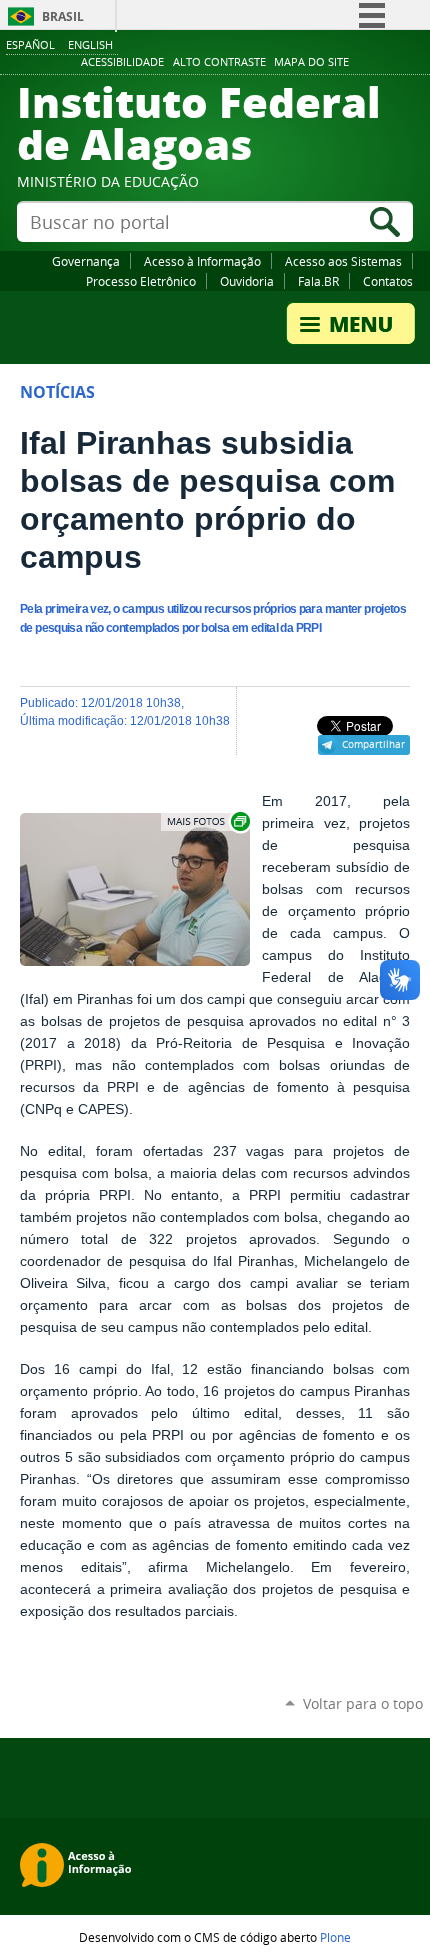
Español (30, 44)
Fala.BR (318, 281)
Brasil (63, 16)
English (90, 44)
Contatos (388, 281)
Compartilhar (373, 744)
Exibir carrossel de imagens (207, 821)
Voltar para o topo (363, 1703)
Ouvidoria (247, 281)
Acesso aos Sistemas (343, 261)
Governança (86, 261)
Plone (335, 1937)
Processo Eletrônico (141, 281)
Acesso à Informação (202, 261)
